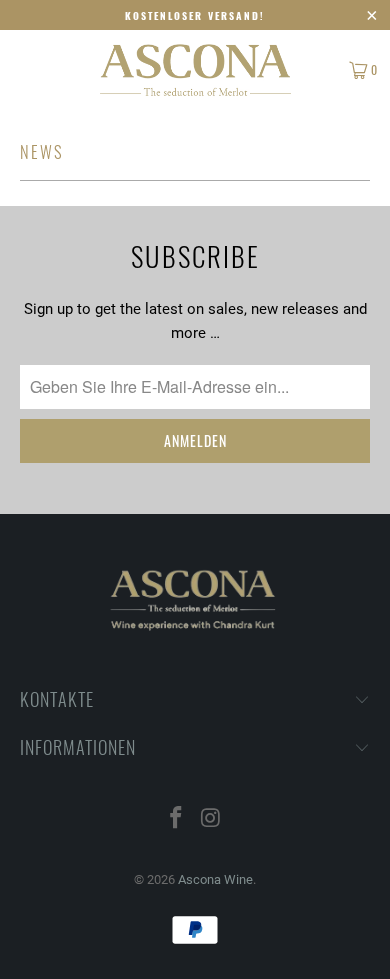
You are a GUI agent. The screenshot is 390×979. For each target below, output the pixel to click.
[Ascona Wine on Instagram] (212, 819)
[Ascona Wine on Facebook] (177, 819)
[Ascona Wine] (195, 70)
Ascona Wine (215, 879)
